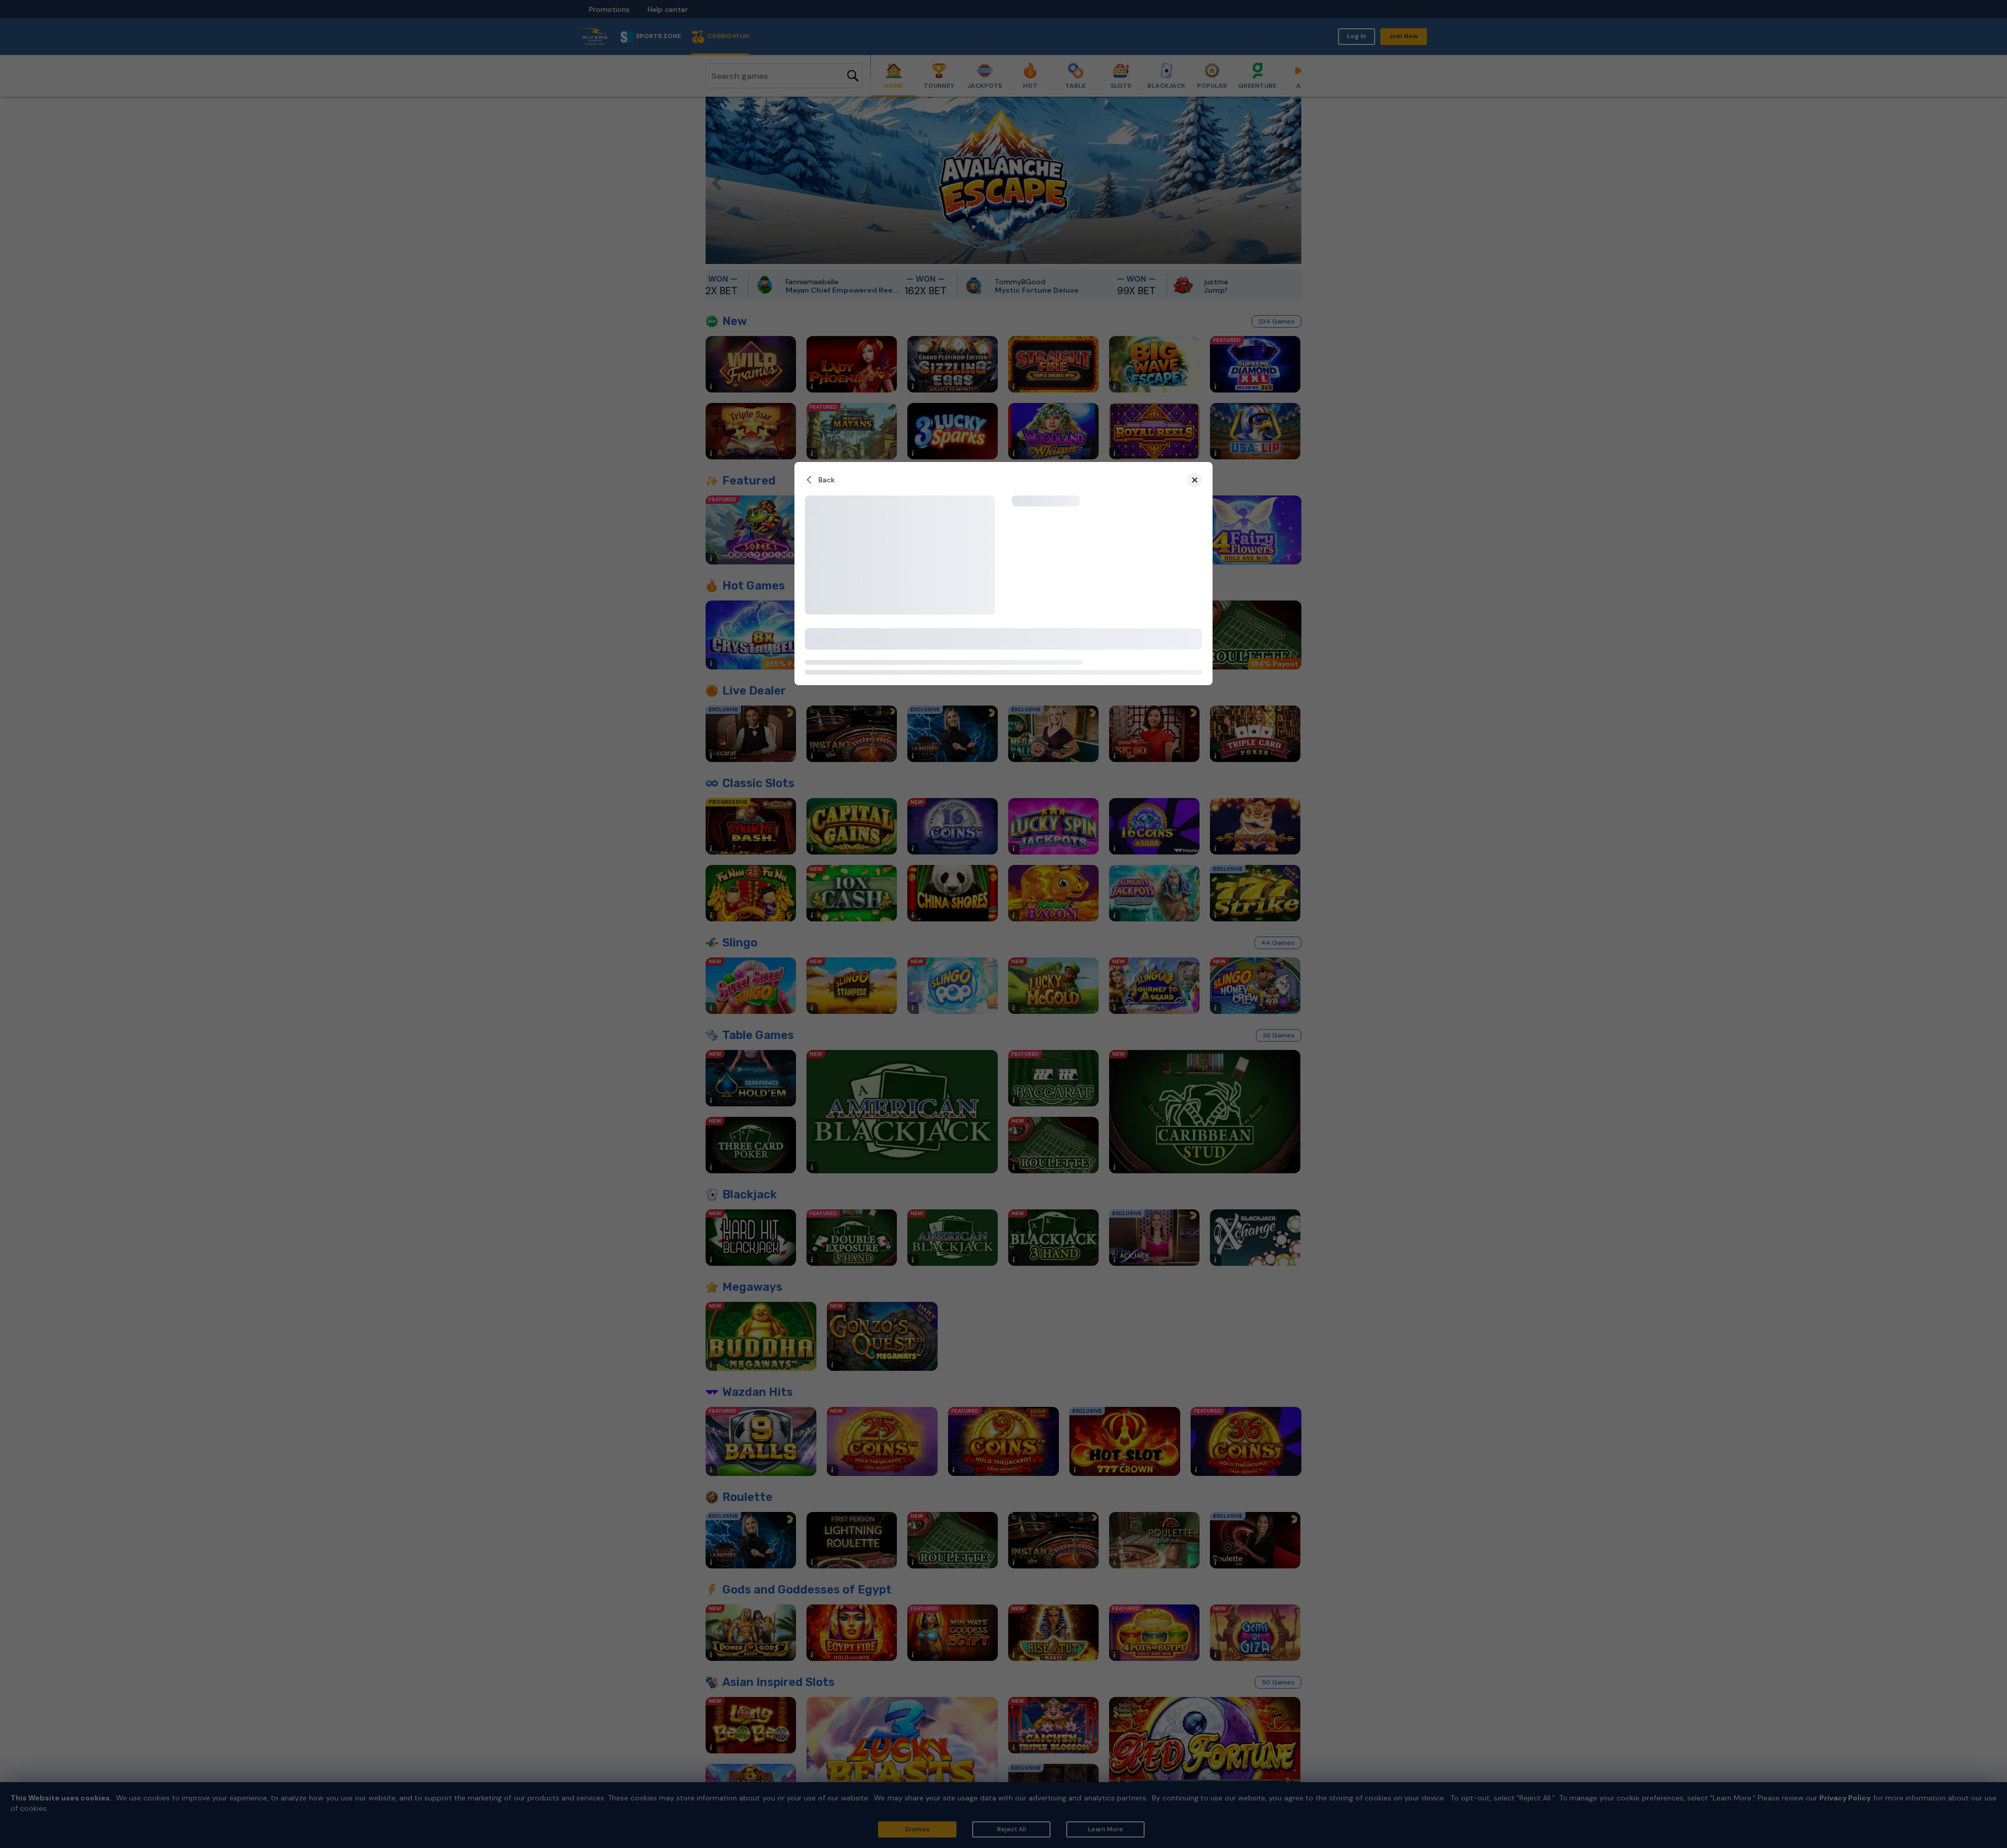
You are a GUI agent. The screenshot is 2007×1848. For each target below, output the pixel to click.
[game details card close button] (1195, 480)
